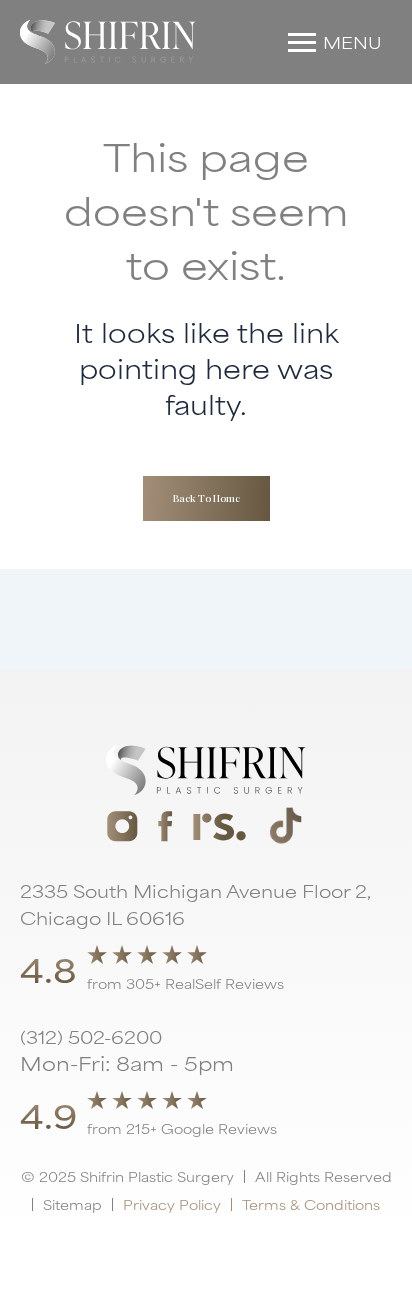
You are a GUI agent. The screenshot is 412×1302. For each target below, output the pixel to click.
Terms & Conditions (311, 1204)
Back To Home (206, 498)
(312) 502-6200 (91, 1036)
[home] (108, 42)
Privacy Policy (172, 1204)
